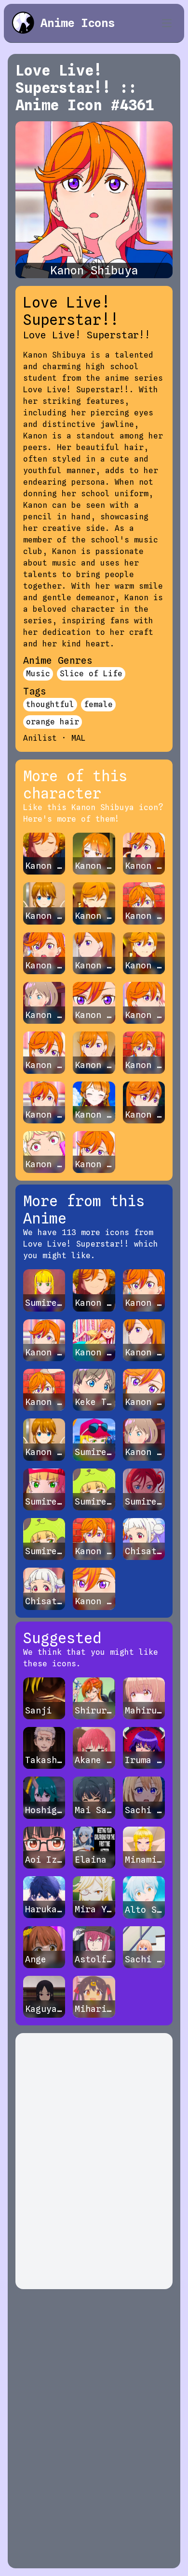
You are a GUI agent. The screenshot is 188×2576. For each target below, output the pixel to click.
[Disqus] (94, 2161)
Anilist (40, 738)
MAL (79, 738)
